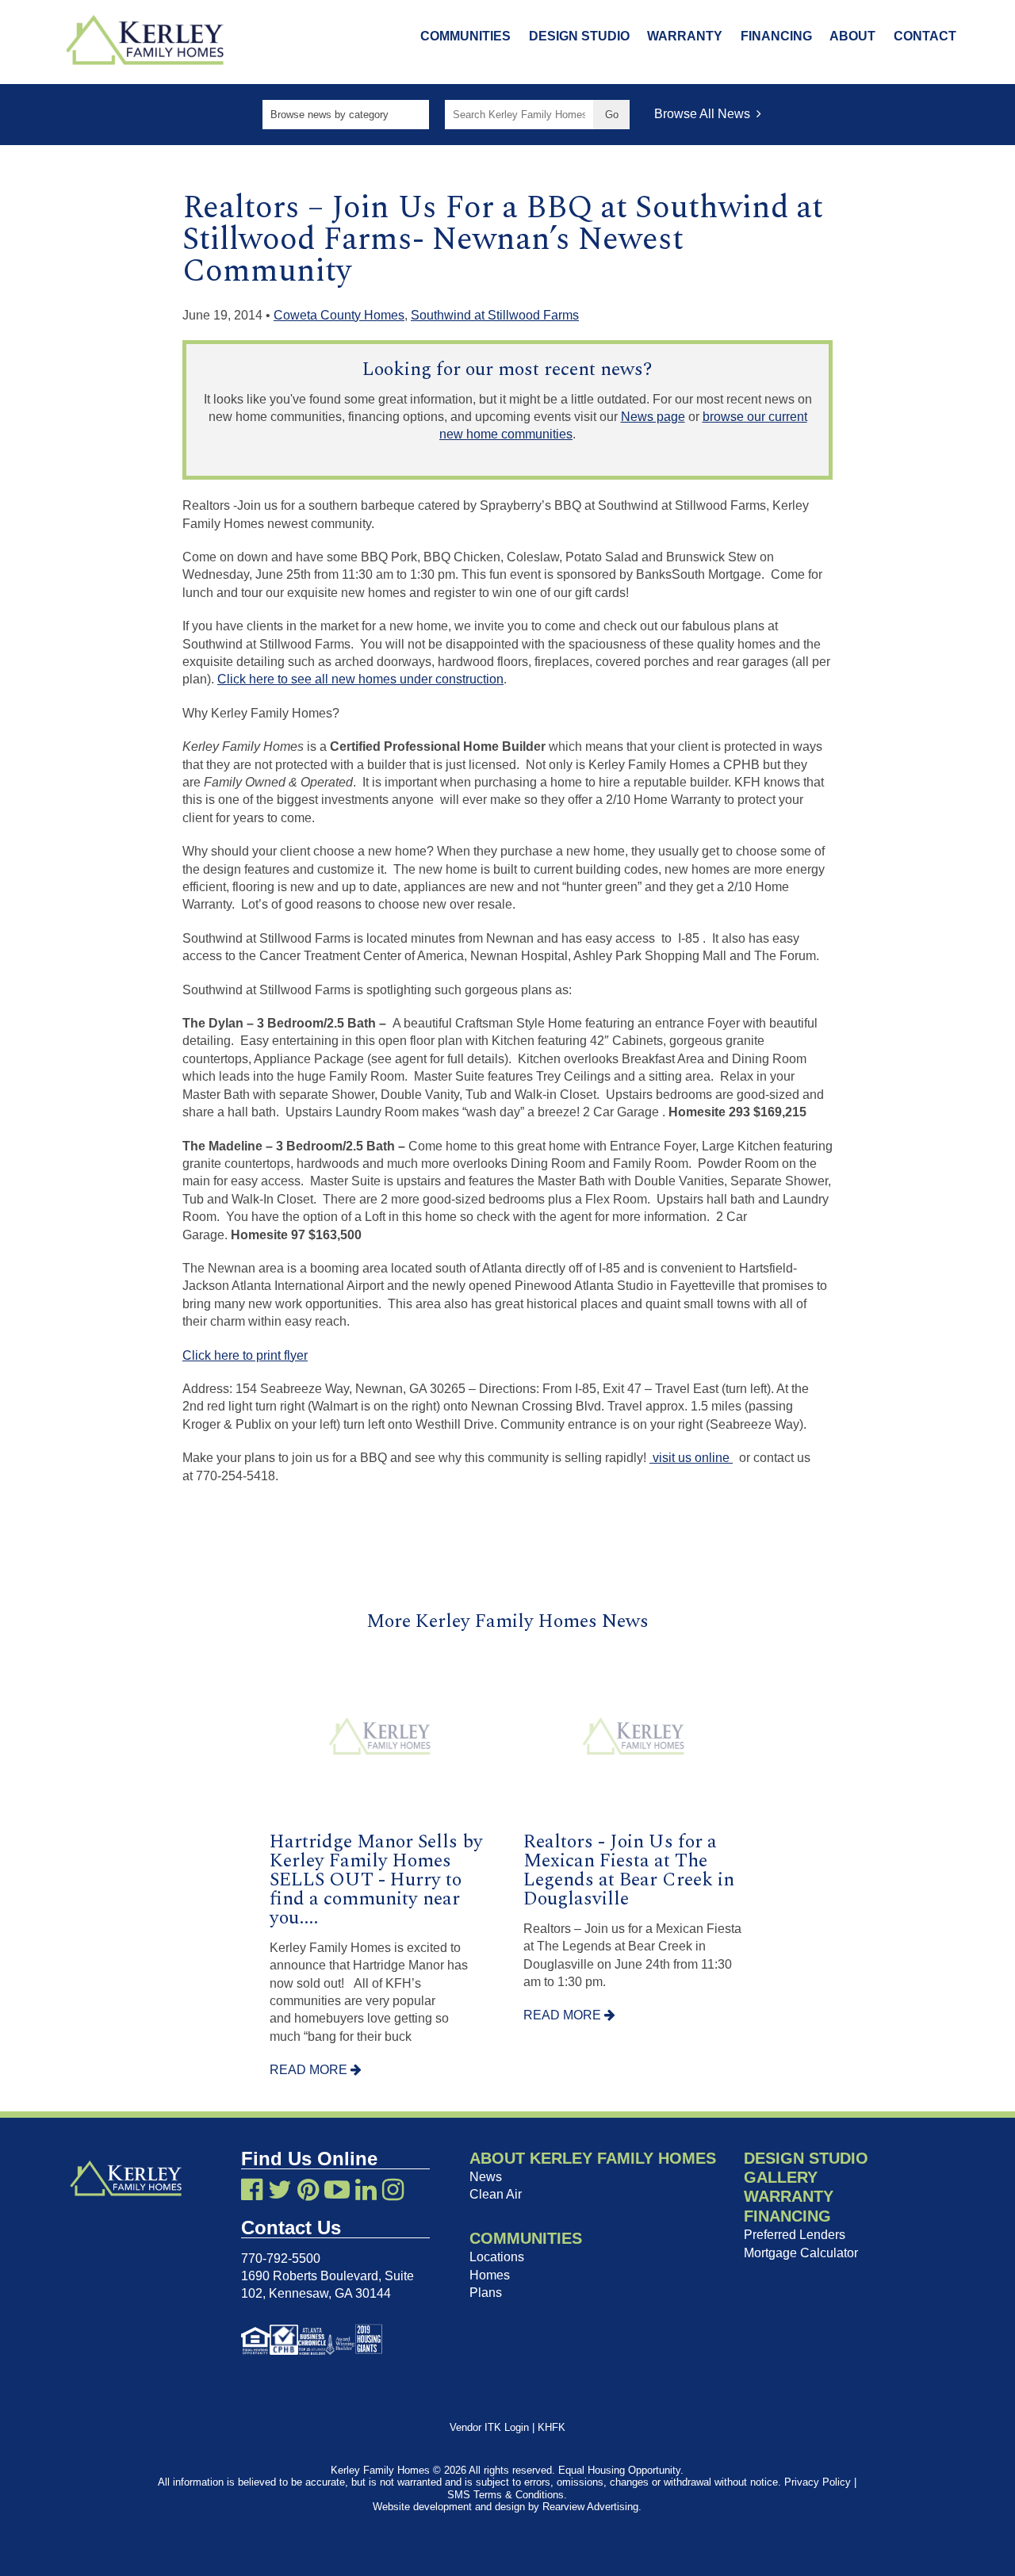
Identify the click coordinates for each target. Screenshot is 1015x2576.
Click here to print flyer (245, 1355)
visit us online (691, 1458)
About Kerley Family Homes (593, 2158)
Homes (490, 2275)
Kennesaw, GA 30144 (330, 2293)
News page (653, 417)
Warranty (685, 36)
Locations (497, 2257)
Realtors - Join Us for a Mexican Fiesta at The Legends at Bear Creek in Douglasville (629, 1870)
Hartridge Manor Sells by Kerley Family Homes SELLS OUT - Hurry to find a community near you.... (376, 1880)
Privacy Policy (818, 2482)
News (486, 2177)
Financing (776, 36)
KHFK (552, 2427)
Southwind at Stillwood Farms (495, 315)
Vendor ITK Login (489, 2427)
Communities (465, 36)
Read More (310, 2070)
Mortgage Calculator (801, 2253)
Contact (925, 36)
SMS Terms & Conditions (506, 2495)
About (852, 36)
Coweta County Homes (339, 315)
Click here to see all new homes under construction (360, 679)
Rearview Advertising (590, 2507)
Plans (486, 2293)
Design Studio (579, 36)
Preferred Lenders (795, 2235)
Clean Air (496, 2194)
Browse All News (705, 114)
